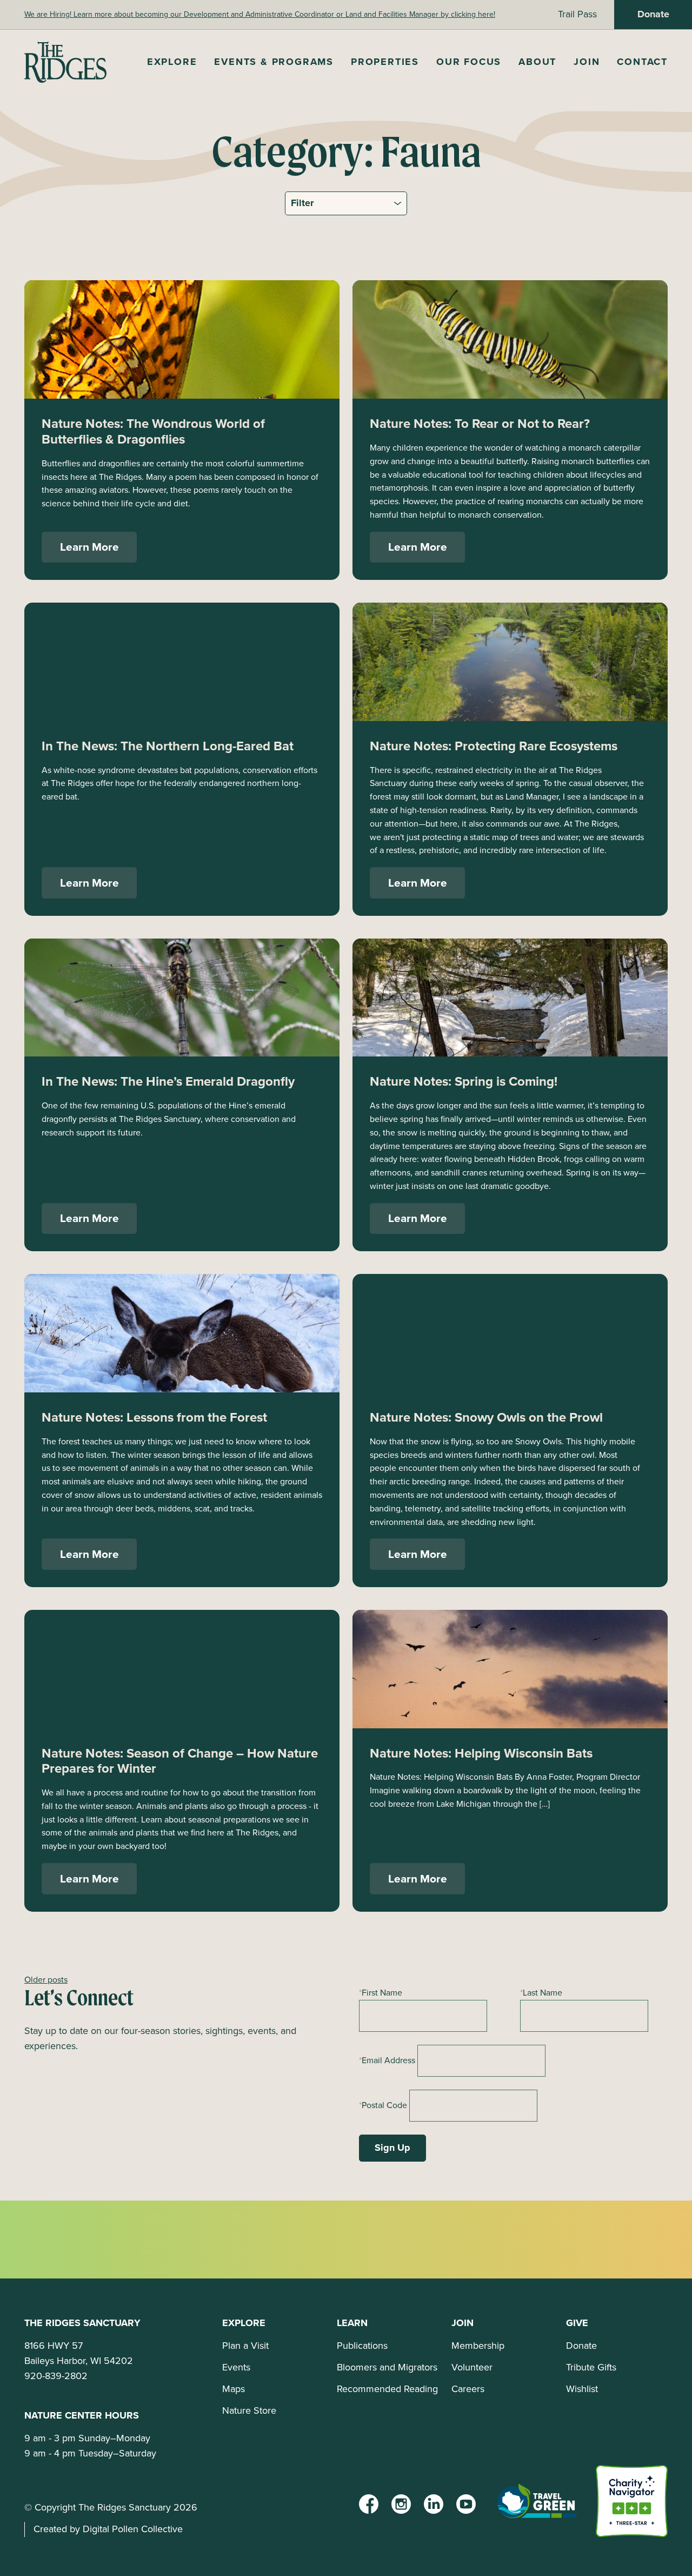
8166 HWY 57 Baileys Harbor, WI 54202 (79, 2353)
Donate (653, 14)
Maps (234, 2389)
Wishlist (582, 2389)
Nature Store (249, 2410)
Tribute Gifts (591, 2367)
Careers (468, 2389)
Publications (362, 2346)
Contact (642, 62)
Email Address (388, 2060)
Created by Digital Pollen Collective (108, 2529)
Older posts (46, 1980)
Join (587, 62)
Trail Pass (577, 14)
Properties (385, 62)
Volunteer (472, 2367)
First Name (382, 1993)
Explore (172, 62)
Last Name (543, 1993)
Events (236, 2367)
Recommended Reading (387, 2389)
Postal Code (384, 2105)
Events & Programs (274, 62)
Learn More (89, 547)
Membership (478, 2346)
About (537, 62)
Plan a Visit (245, 2346)
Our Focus (469, 62)
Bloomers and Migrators (387, 2367)
